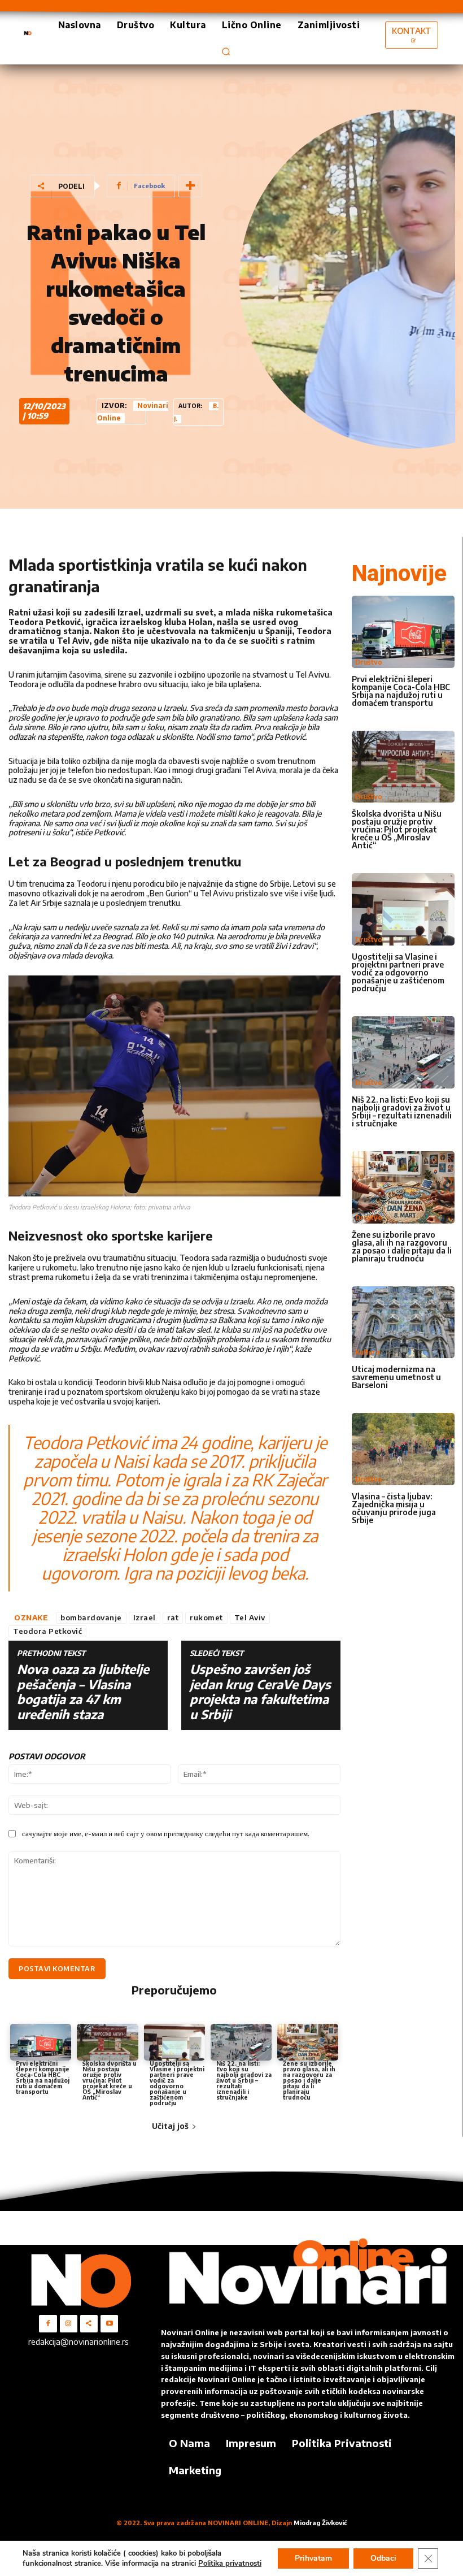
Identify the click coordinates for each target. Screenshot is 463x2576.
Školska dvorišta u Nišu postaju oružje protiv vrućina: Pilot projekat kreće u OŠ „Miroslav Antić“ (110, 2080)
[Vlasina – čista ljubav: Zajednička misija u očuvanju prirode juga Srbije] (403, 1449)
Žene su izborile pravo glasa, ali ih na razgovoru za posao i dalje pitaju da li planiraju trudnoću (309, 2080)
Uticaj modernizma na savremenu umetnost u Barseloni (396, 1377)
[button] (226, 51)
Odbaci (383, 2558)
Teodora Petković (47, 1631)
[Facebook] (48, 2324)
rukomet (206, 1617)
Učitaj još (170, 2126)
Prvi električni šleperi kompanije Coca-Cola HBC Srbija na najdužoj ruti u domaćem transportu (43, 2078)
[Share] (89, 2324)
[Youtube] (109, 2324)
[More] (190, 186)
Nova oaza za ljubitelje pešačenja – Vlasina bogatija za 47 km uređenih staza (83, 1692)
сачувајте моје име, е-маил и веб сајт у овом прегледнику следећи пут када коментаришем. (166, 1833)
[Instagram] (69, 2324)
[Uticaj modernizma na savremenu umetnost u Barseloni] (403, 1322)
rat (173, 1617)
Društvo (369, 662)
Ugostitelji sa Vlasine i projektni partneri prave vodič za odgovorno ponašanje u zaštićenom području (177, 2083)
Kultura (367, 1352)
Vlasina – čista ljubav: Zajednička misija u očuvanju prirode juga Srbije (394, 1508)
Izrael (145, 1617)
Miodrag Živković (320, 2523)
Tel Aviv (250, 1617)
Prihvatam (313, 2558)
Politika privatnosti (230, 2564)
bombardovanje (91, 1617)
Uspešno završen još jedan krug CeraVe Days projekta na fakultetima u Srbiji (260, 1692)
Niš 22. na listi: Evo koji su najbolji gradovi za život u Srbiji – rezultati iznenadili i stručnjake (244, 2080)
